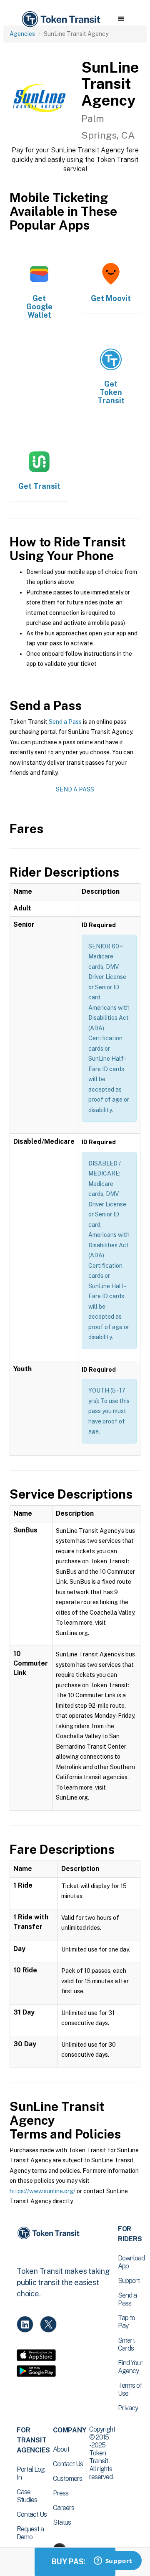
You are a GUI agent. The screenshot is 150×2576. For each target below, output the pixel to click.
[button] (121, 19)
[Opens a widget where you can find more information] (113, 2561)
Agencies (22, 34)
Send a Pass (65, 722)
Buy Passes (75, 2562)
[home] (60, 19)
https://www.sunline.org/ (42, 2191)
